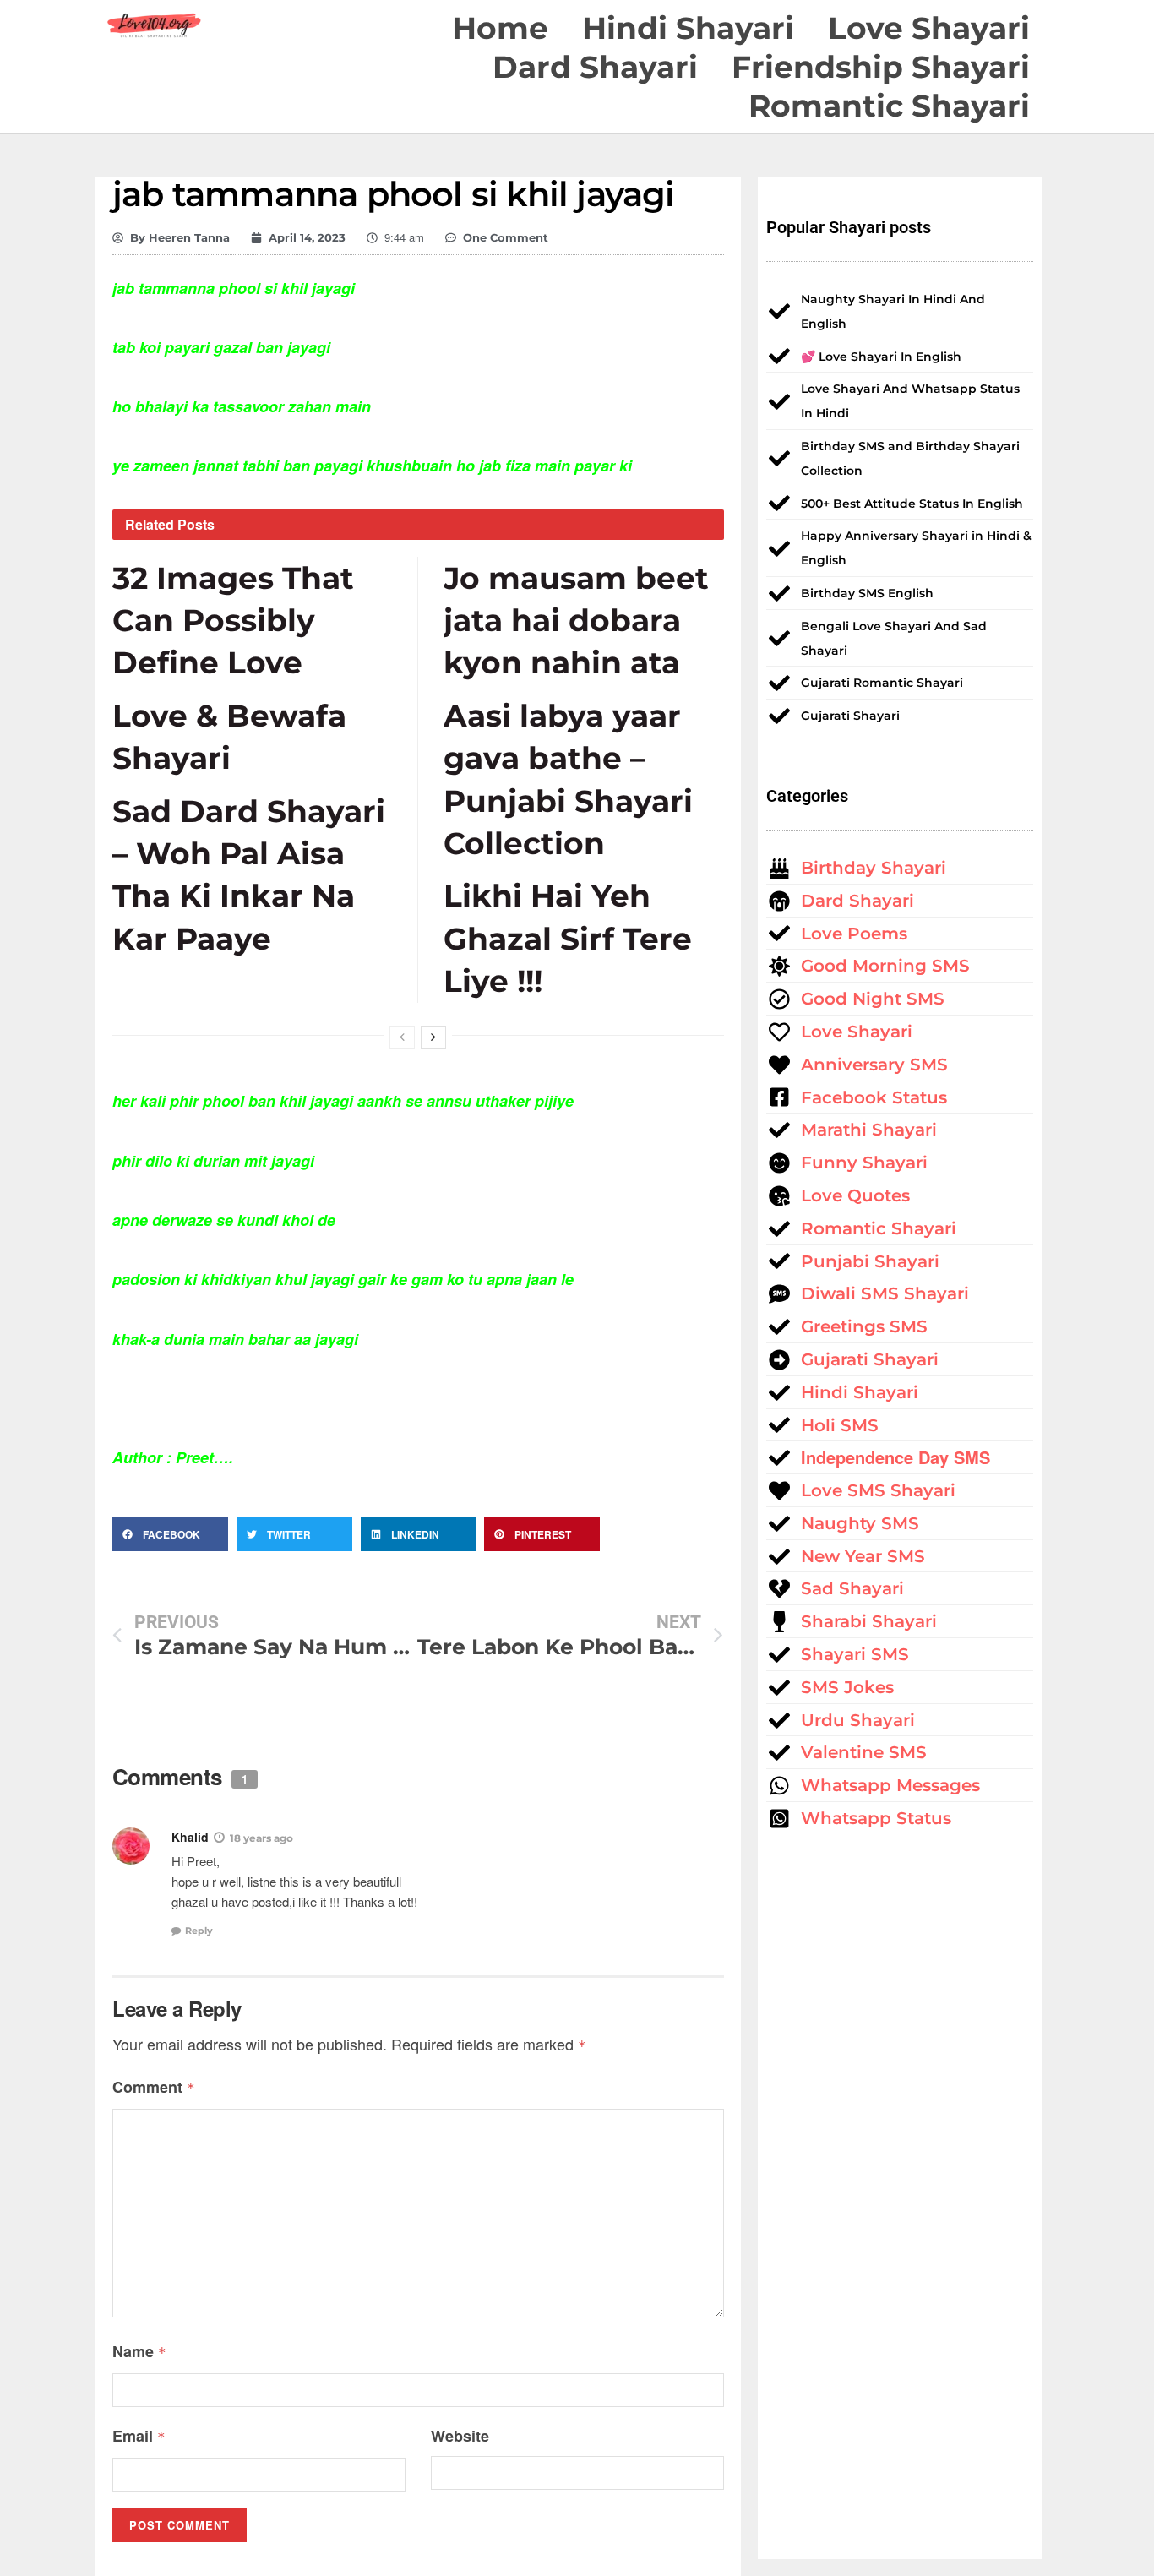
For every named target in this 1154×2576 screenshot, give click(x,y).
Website (460, 2436)
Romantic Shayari (889, 106)
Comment (154, 2087)
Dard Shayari (595, 67)
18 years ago (261, 1838)
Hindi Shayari (688, 28)
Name (139, 2351)
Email (139, 2436)
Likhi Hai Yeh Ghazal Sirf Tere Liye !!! (568, 938)
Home (500, 28)
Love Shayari (929, 28)
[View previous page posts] (402, 1037)
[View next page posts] (433, 1037)
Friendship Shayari (881, 67)
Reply (199, 1931)
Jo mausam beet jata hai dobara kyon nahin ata (576, 621)
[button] (170, 1534)
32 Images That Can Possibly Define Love (233, 621)
